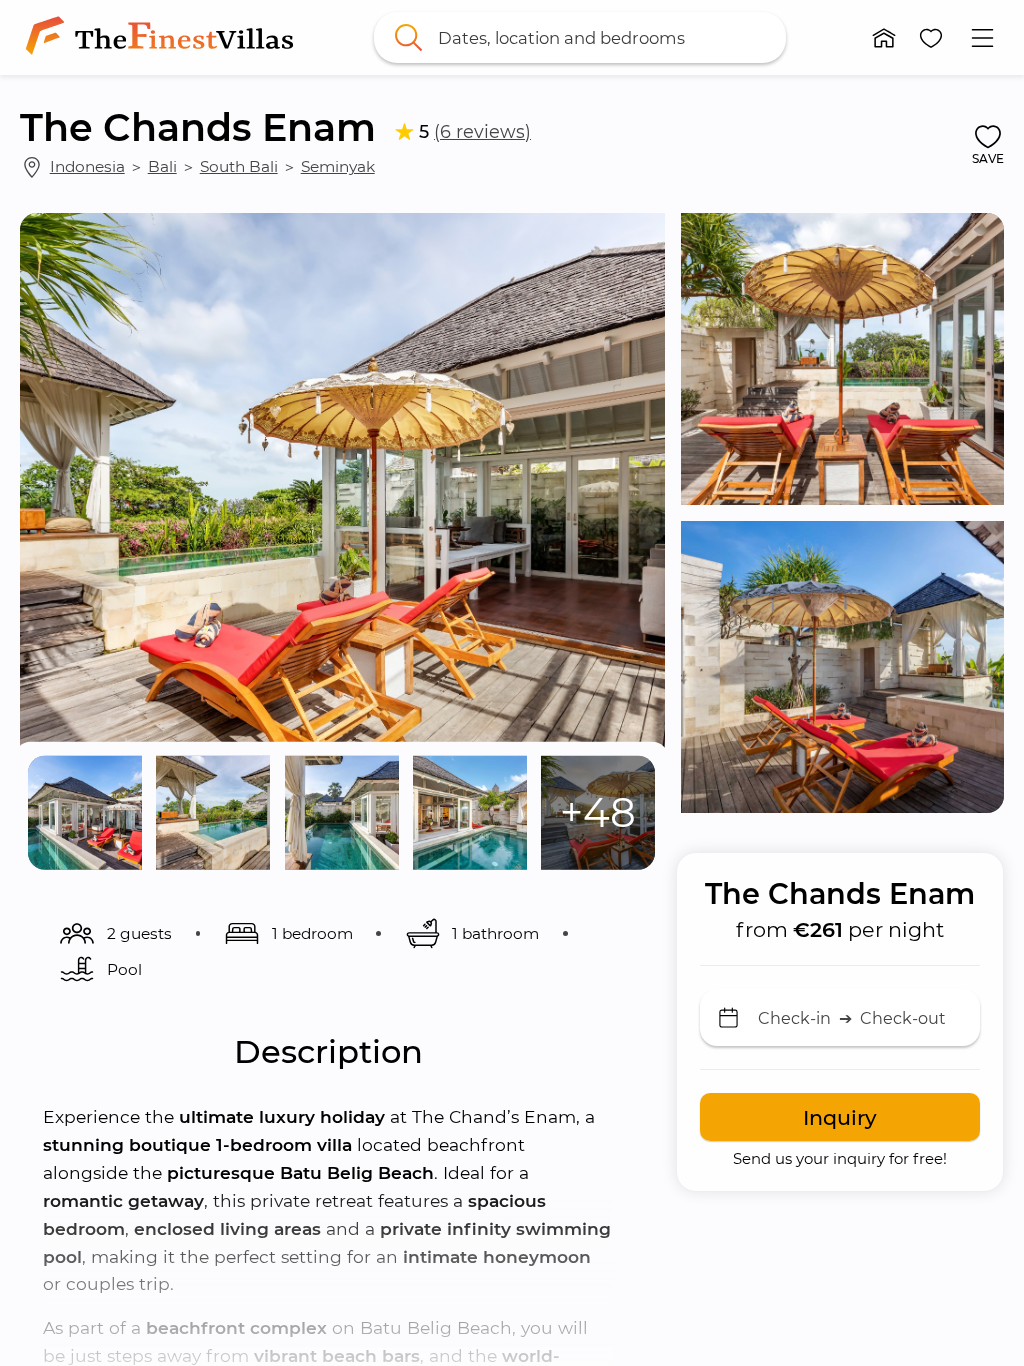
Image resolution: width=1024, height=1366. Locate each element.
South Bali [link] (239, 166)
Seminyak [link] (338, 166)
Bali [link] (162, 166)
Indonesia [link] (87, 166)
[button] (884, 38)
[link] (163, 37)
